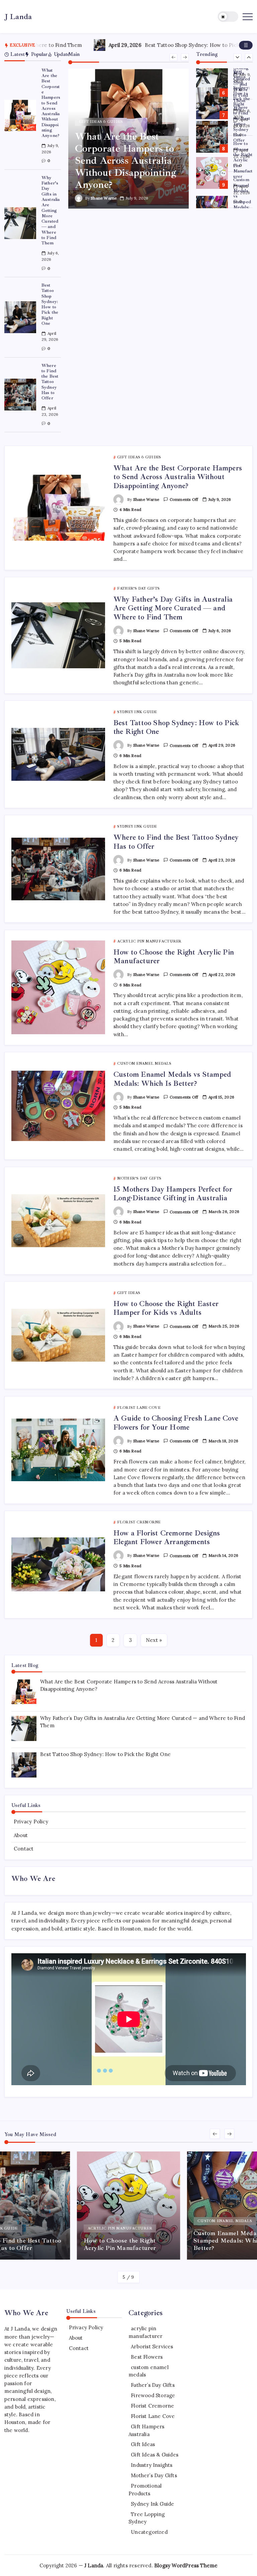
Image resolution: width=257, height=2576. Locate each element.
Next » (154, 1640)
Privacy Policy (31, 1822)
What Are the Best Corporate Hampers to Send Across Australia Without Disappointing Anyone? (51, 103)
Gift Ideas (143, 2444)
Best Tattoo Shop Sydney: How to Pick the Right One (150, 45)
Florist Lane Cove (153, 2416)
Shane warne (104, 198)
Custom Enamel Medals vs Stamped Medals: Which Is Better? (243, 199)
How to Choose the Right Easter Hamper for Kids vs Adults (166, 1308)
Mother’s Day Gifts (154, 2475)
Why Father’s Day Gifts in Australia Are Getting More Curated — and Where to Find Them (51, 210)
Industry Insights (152, 2465)
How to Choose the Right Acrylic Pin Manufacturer (243, 160)
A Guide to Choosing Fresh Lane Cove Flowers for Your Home (176, 1423)
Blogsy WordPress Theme (186, 2565)
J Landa (18, 17)
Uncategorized (149, 2532)
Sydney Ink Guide (152, 2504)
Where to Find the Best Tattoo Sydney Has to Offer (50, 382)
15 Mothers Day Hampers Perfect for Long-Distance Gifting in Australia (173, 1194)
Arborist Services (152, 2346)
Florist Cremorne (152, 2406)
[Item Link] (20, 116)
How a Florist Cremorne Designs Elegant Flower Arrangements (167, 1537)
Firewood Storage (153, 2395)
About (21, 1835)
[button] (228, 17)
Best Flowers (147, 2357)
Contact (24, 1849)
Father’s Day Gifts (153, 2385)
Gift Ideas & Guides (155, 2455)
